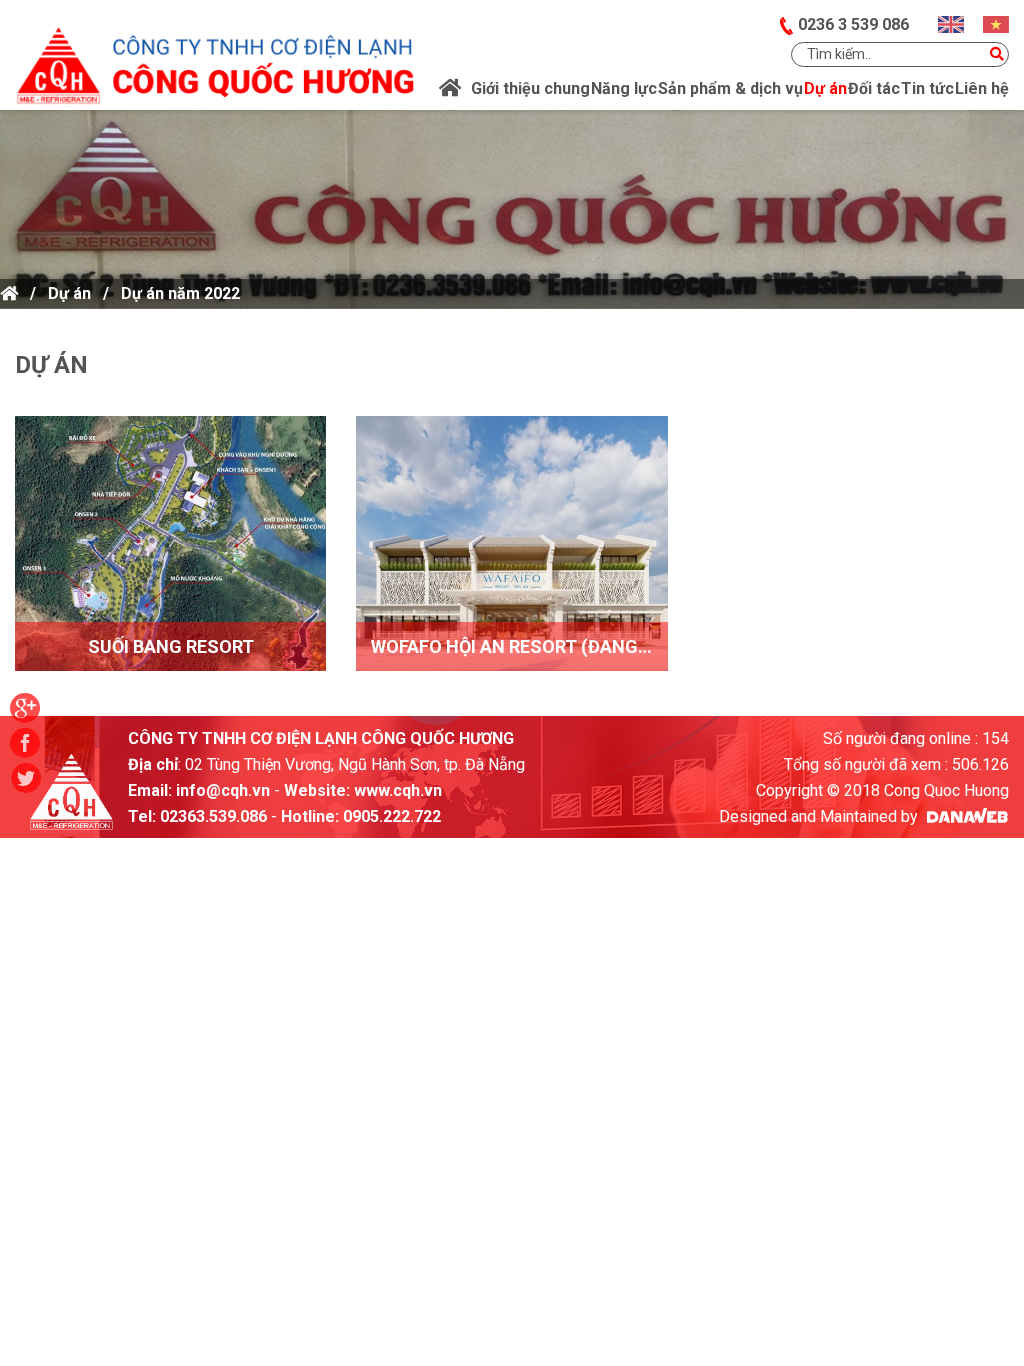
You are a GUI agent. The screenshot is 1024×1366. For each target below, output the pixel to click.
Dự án (69, 293)
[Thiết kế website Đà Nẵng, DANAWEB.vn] (965, 816)
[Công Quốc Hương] (214, 53)
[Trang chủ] (450, 89)
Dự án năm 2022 (180, 293)
